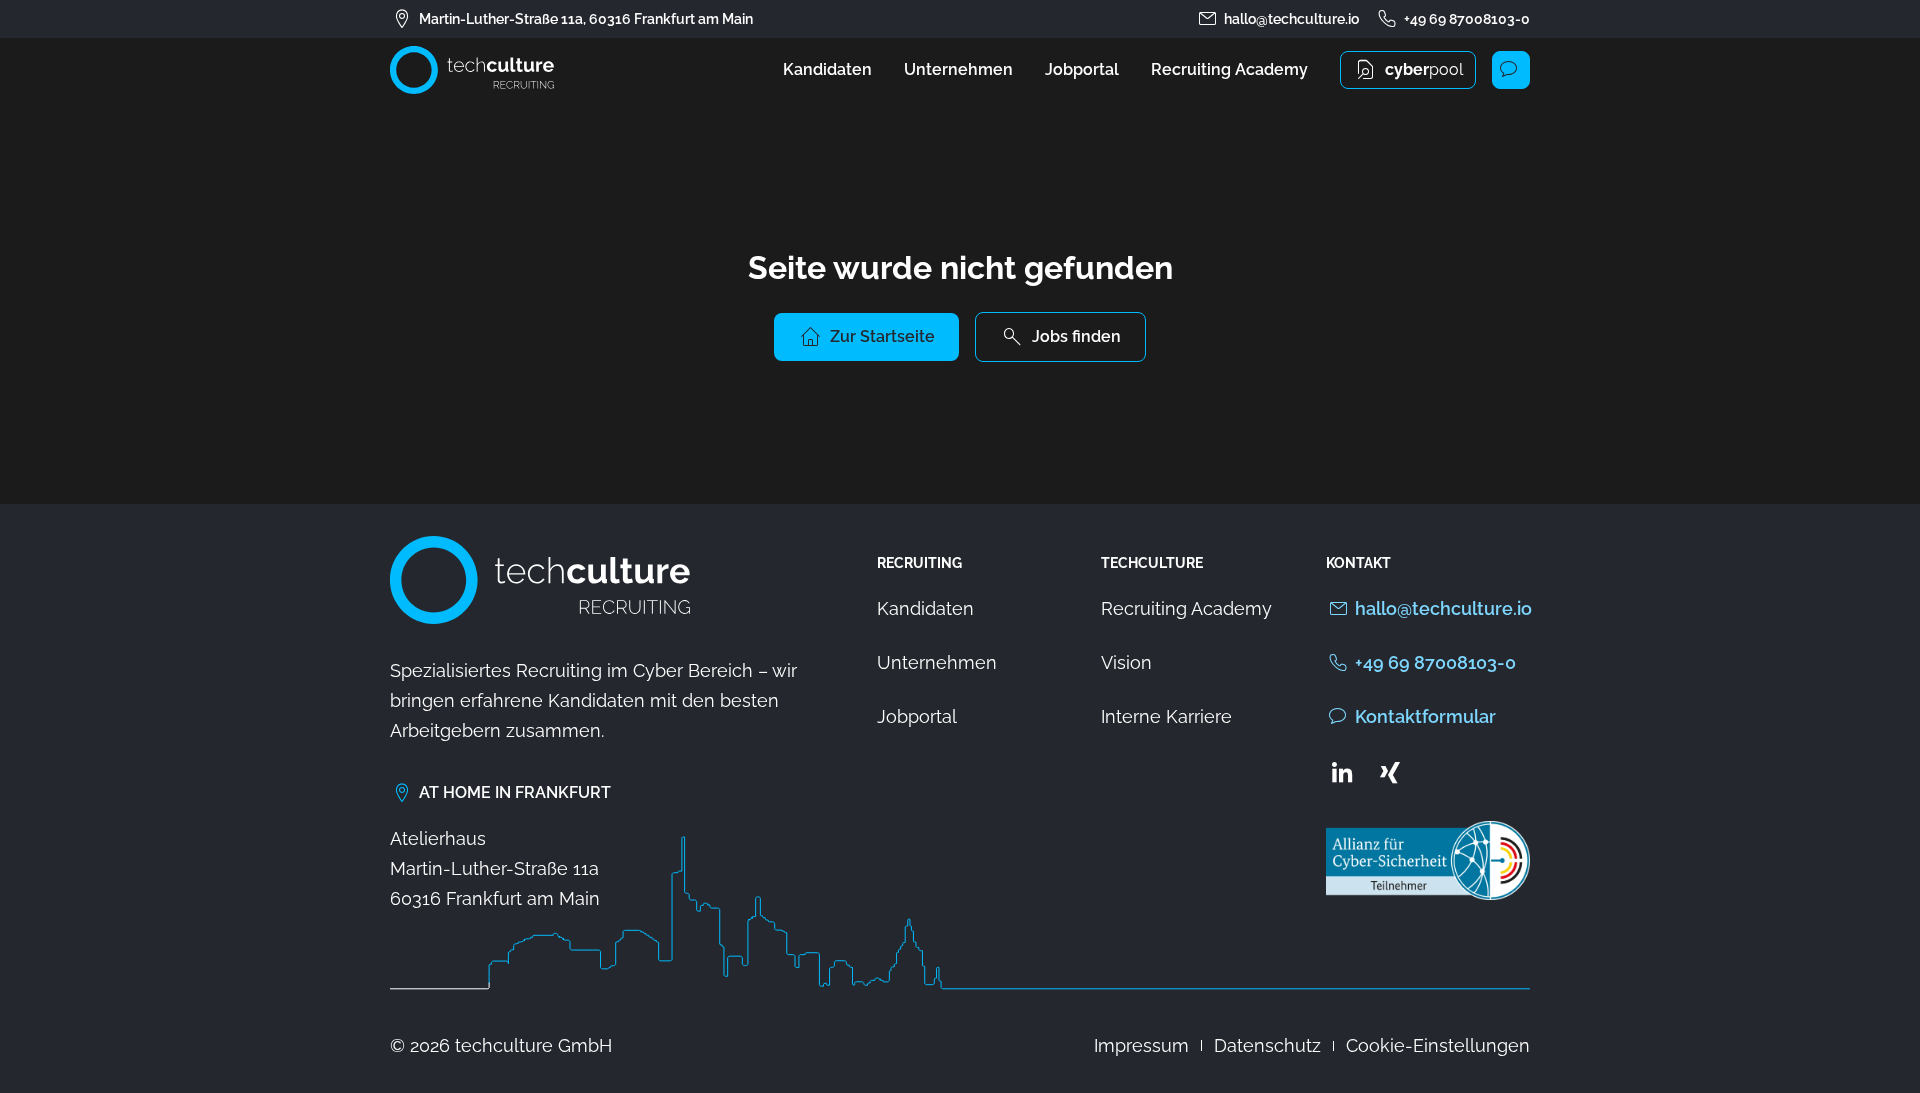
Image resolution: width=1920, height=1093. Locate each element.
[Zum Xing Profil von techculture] (1390, 772)
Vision (1126, 662)
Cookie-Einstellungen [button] (1438, 1045)
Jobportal (1082, 69)
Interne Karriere (1166, 716)
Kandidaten (827, 69)
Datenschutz (1267, 1045)
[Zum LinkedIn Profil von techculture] (1342, 772)
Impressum (1141, 1045)
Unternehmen (958, 69)
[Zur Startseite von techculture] (472, 70)
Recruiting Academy (1229, 69)
